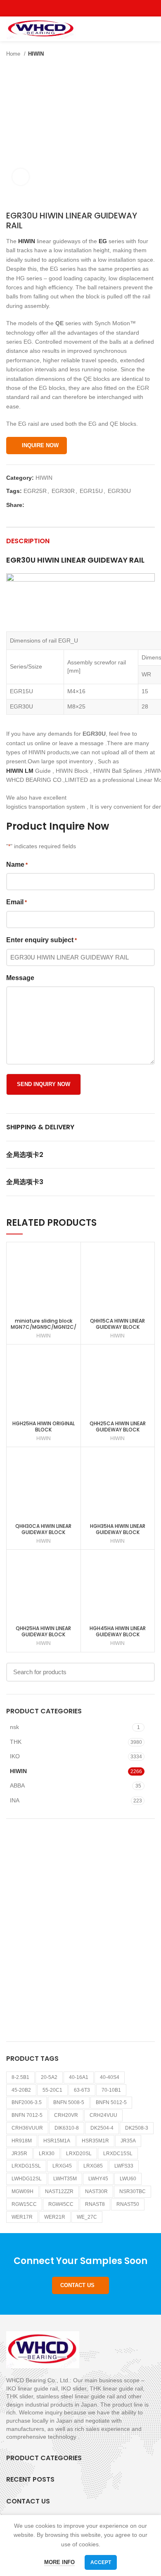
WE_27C (87, 2217)
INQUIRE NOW (40, 445)
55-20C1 (52, 2090)
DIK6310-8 (67, 2128)
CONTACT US (77, 2285)
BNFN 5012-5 (111, 2102)
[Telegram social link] (69, 505)
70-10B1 (111, 2090)
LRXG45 (62, 2166)
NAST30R (96, 2191)
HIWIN (36, 54)
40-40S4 (110, 2077)
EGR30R (63, 491)
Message (20, 978)
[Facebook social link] (62, 8)
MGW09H (22, 2191)
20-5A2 (49, 2077)
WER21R (55, 2217)
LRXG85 (93, 2166)
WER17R (22, 2217)
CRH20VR (66, 2115)
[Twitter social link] (71, 8)
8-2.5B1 (20, 2077)
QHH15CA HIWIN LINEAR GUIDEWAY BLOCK (117, 1324)
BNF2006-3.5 (27, 2102)
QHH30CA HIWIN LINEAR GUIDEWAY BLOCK (43, 1529)
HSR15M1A (57, 2141)
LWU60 (128, 2179)
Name (17, 865)
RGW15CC (24, 2204)
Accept (101, 2562)
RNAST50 (128, 2204)
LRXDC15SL (118, 2154)
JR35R (19, 2154)
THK (16, 1742)
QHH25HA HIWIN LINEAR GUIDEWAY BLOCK (43, 1631)
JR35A (128, 2141)
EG (103, 241)
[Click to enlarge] (21, 177)
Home (14, 54)
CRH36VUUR (27, 2128)
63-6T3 (82, 2090)
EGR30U (119, 491)
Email (17, 902)
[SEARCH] (144, 1672)
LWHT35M (65, 2179)
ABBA (17, 1785)
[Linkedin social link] (60, 505)
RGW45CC (61, 2204)
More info (59, 2562)
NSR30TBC (133, 2191)
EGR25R (35, 491)
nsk (14, 1727)
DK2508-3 (137, 2128)
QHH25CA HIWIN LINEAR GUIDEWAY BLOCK (118, 1426)
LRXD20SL (79, 2154)
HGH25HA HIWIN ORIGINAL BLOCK (44, 1426)
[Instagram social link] (81, 8)
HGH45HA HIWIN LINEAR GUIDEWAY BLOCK (118, 1631)
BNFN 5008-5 (69, 2102)
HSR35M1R (95, 2141)
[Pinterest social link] (100, 8)
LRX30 (47, 2154)
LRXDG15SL (26, 2166)
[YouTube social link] (90, 8)
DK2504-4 (102, 2128)
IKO (15, 1756)
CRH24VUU (103, 2115)
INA (15, 1800)
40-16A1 (79, 2077)
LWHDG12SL (27, 2179)
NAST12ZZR (59, 2191)
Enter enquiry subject (41, 940)
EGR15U (91, 491)
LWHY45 (98, 2179)
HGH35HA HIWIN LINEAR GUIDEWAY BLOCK (118, 1529)
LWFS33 (124, 2166)
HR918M (22, 2141)
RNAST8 (95, 2204)
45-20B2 (21, 2090)
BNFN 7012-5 (27, 2115)
